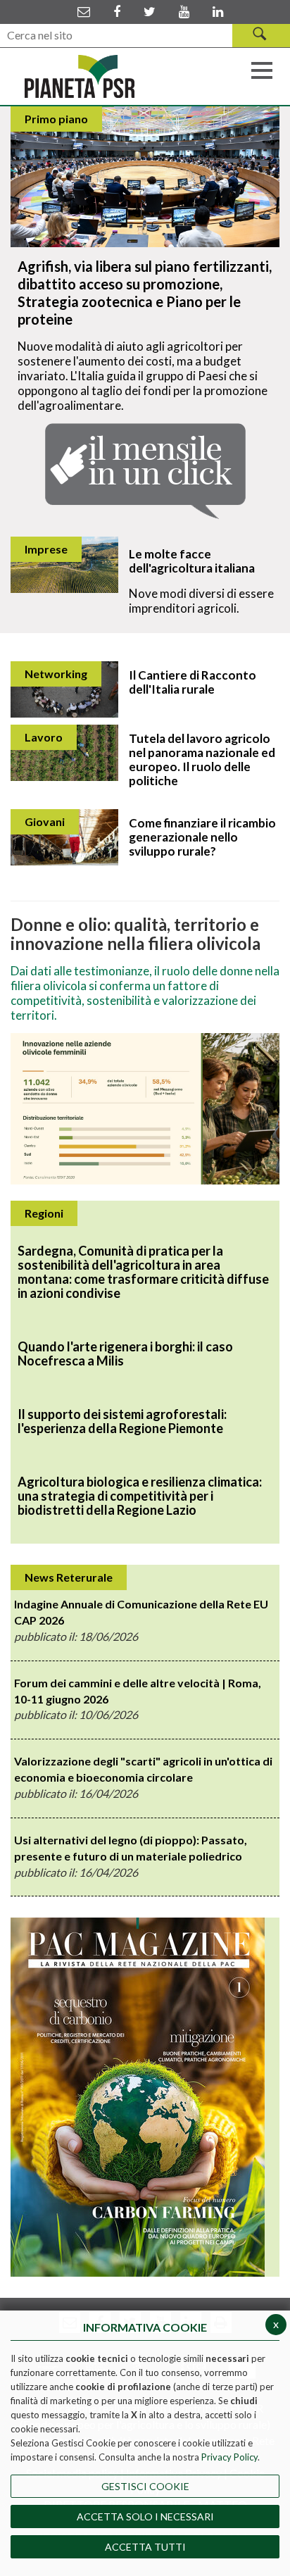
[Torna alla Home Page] (80, 77)
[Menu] (262, 69)
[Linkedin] (218, 11)
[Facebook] (117, 11)
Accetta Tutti (145, 2547)
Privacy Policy (229, 2457)
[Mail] (84, 11)
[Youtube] (184, 11)
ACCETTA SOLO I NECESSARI (145, 2516)
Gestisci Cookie (145, 2486)
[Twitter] (150, 11)
